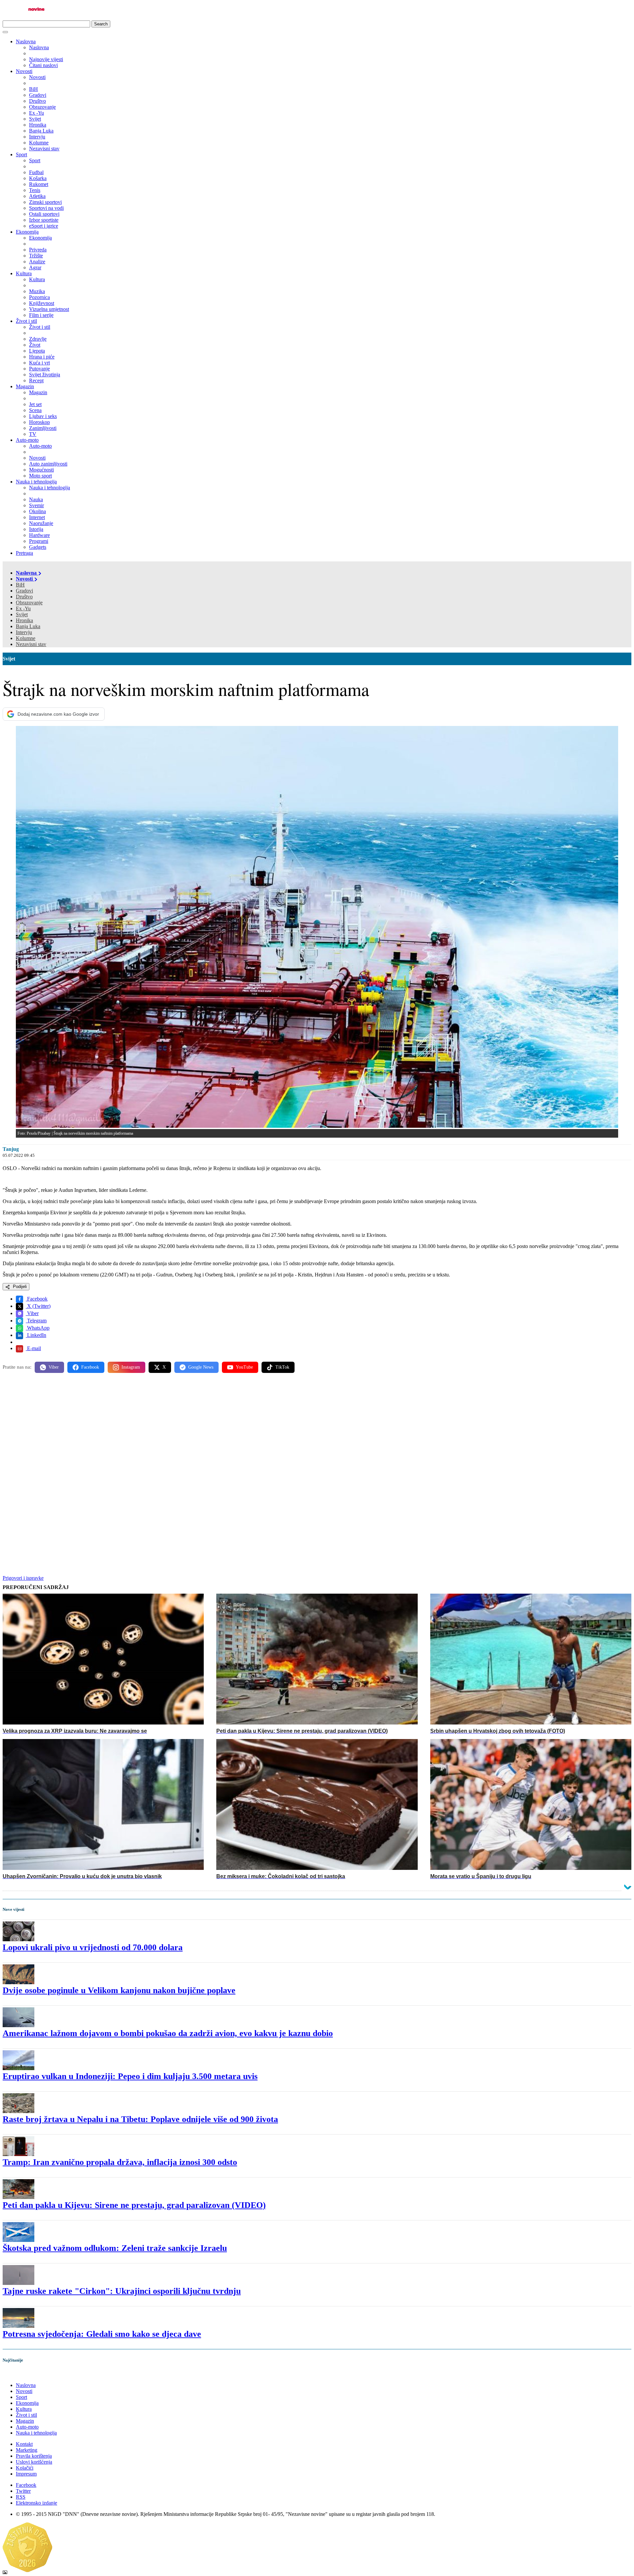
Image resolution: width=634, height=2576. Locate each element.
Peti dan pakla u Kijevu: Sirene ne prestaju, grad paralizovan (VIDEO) (134, 2205)
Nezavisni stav (31, 644)
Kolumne (26, 638)
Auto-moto (27, 440)
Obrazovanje (29, 603)
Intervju (24, 632)
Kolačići (25, 2468)
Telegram (36, 1321)
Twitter (23, 2491)
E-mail (33, 1348)
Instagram (131, 1367)
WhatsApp (38, 1328)
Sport (21, 154)
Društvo (24, 597)
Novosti (24, 71)
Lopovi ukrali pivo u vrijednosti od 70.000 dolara (93, 1947)
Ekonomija (27, 232)
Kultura (24, 273)
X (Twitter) (38, 1306)
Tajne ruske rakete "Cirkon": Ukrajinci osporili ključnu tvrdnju (122, 2291)
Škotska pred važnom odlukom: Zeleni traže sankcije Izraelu (115, 2248)
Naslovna (26, 41)
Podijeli (19, 1287)
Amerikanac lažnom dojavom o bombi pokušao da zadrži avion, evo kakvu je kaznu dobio (168, 2033)
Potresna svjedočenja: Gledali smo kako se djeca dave (102, 2334)
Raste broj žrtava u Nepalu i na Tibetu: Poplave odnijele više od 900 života (140, 2119)
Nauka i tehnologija (36, 482)
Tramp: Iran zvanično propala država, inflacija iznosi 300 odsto (120, 2162)
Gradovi (24, 591)
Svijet (22, 614)
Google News (201, 1367)
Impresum (26, 2474)
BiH (20, 585)
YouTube (244, 1367)
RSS (21, 2497)
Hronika (24, 620)
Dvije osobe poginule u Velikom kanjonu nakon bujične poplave (119, 1990)
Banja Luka (28, 626)
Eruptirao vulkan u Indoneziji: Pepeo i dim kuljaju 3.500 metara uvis (130, 2076)
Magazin (25, 386)
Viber (32, 1313)
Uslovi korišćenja (34, 2462)
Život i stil (26, 321)
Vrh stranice (22, 2374)
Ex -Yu (23, 608)
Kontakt (24, 2444)
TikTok (282, 1367)
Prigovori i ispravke (23, 1578)
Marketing (27, 2450)
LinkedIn (36, 1335)
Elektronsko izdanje (36, 2503)
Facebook (37, 1299)
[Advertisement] (201, 1430)
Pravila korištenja (34, 2456)
